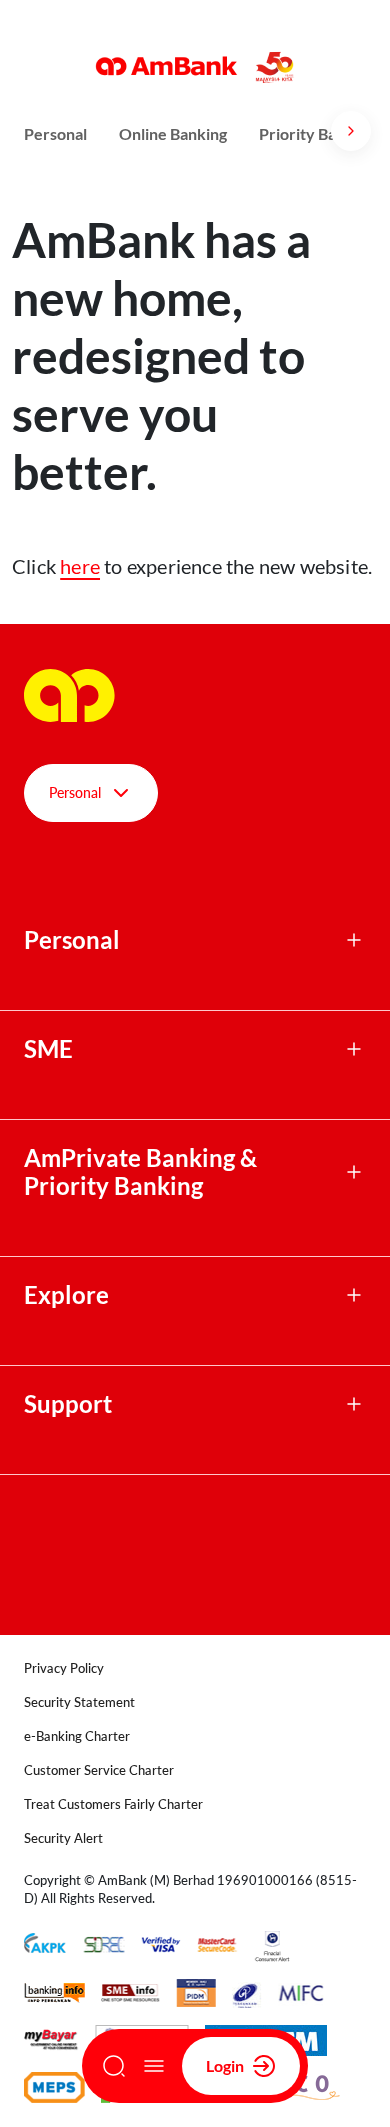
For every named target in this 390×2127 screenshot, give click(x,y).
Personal (55, 133)
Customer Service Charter (99, 1770)
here (80, 566)
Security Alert (63, 1838)
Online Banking (173, 133)
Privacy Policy (64, 1668)
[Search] (114, 2066)
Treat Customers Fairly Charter (113, 1804)
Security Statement (79, 1702)
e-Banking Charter (77, 1736)
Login (225, 2065)
